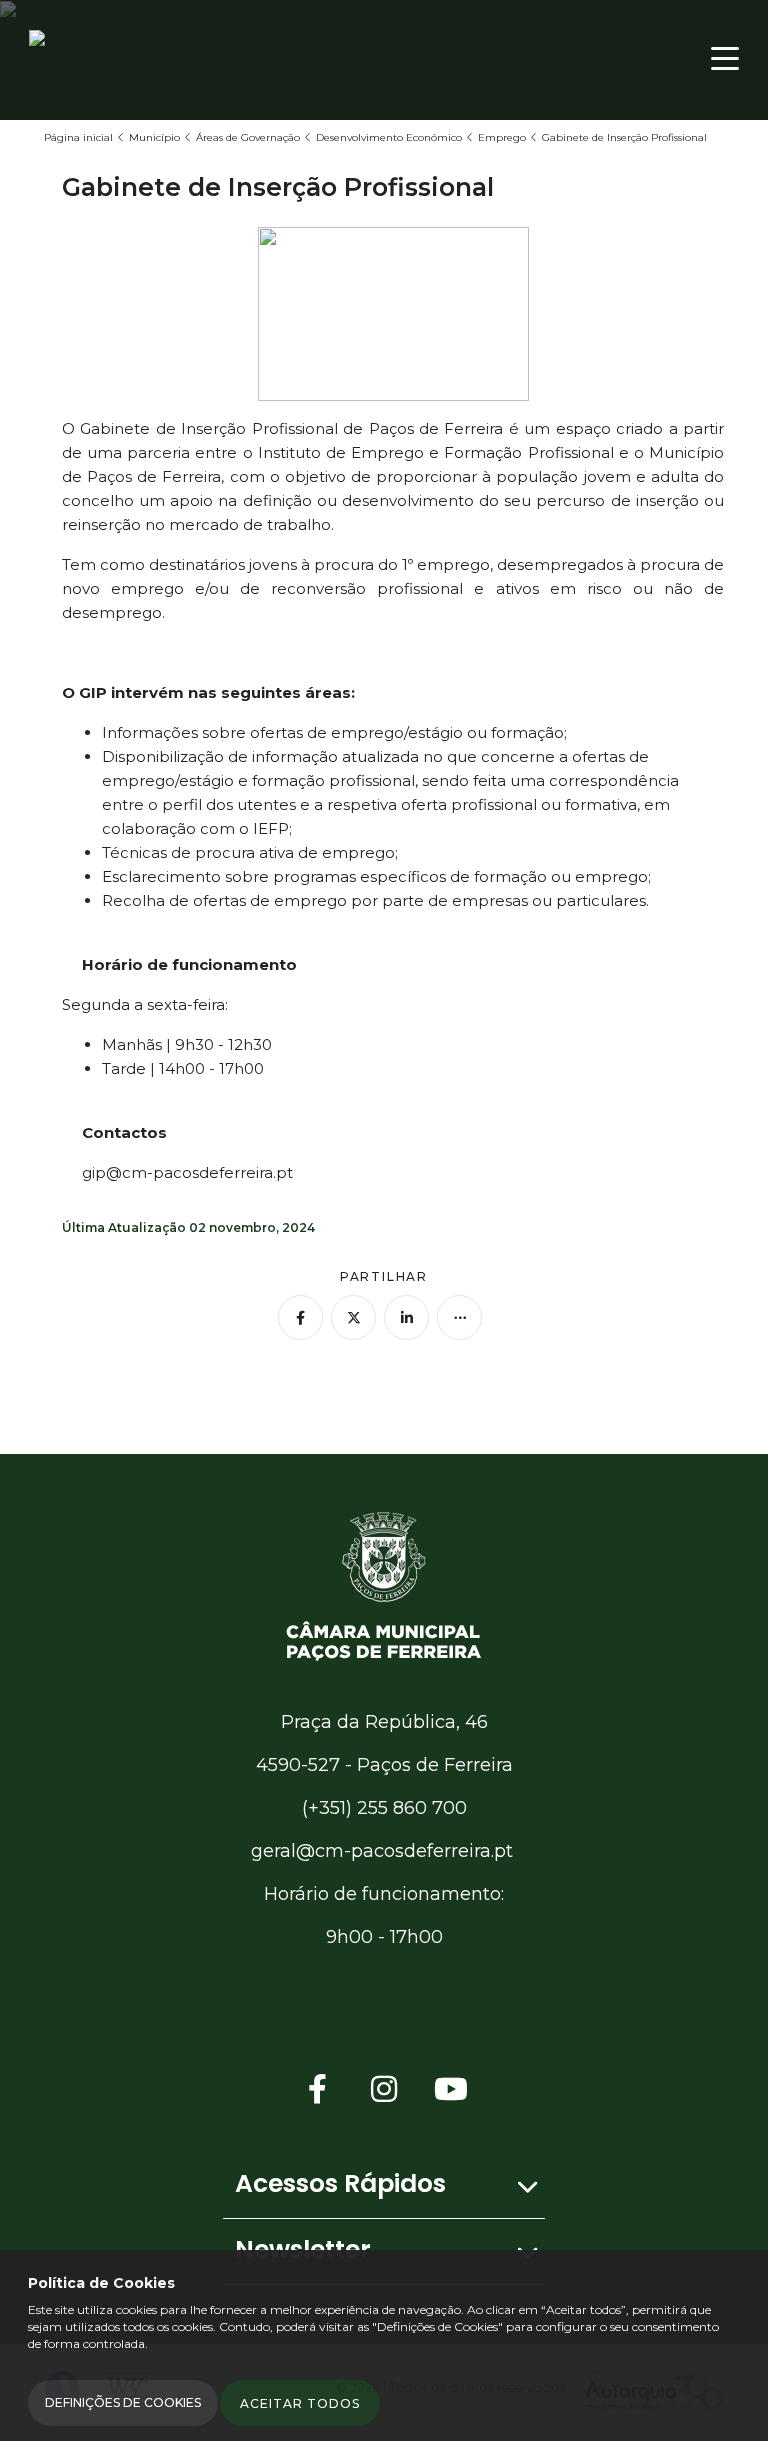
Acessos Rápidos (340, 2183)
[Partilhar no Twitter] (353, 1317)
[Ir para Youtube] (451, 2089)
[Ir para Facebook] (317, 2089)
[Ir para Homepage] (109, 58)
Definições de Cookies (123, 2402)
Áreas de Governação (248, 137)
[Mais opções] (459, 1317)
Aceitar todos (300, 2403)
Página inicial (78, 137)
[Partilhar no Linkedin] (406, 1317)
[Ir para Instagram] (384, 2089)
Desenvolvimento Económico (389, 137)
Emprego (502, 137)
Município (154, 137)
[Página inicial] (384, 1584)
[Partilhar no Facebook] (300, 1317)
